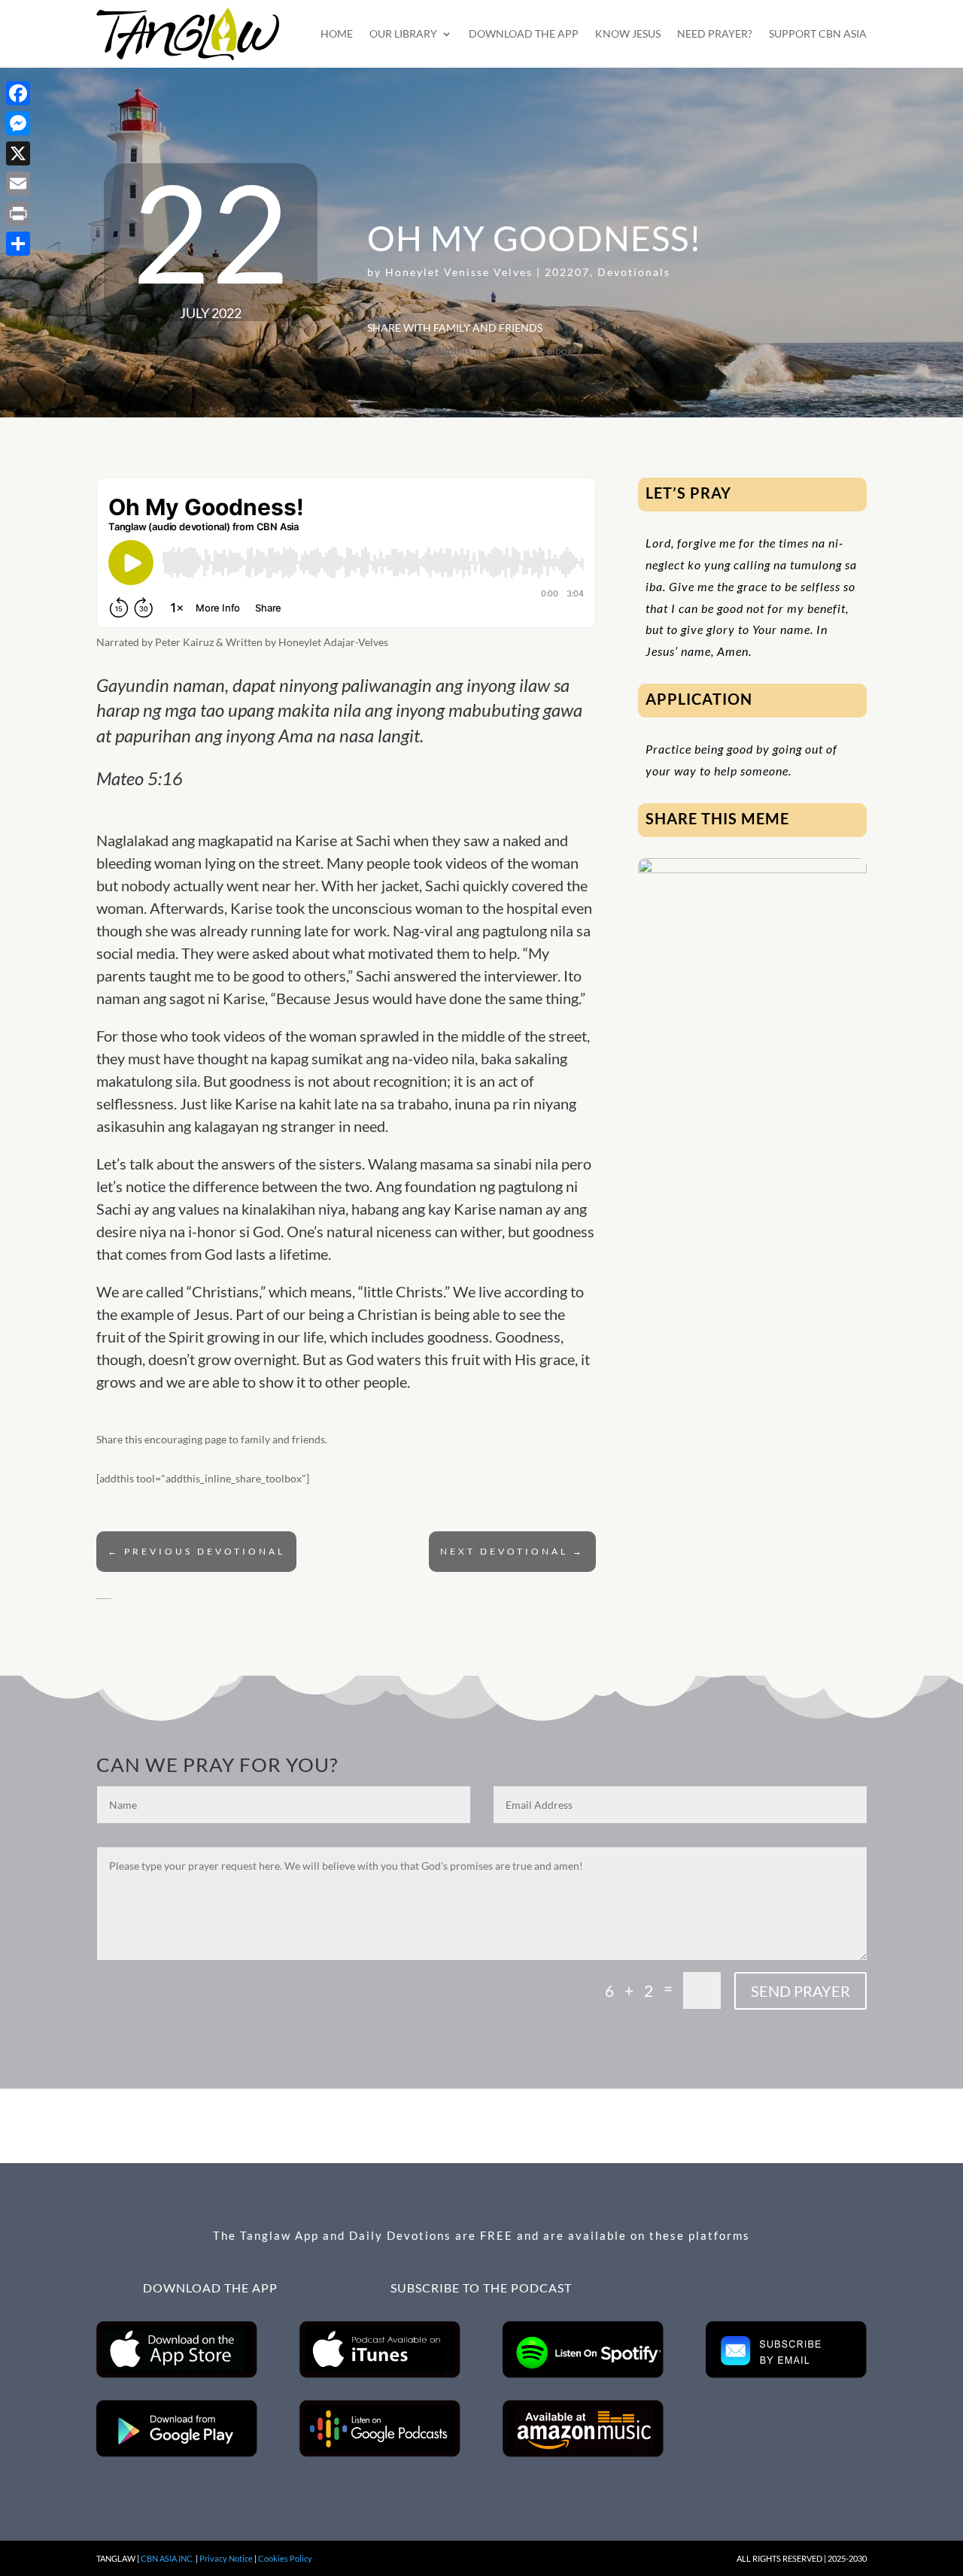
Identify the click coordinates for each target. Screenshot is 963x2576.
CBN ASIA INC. (167, 2558)
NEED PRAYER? (715, 33)
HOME (337, 33)
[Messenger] (18, 123)
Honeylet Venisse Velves (459, 272)
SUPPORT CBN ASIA (818, 33)
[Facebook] (18, 93)
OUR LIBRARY (403, 33)
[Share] (18, 244)
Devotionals (634, 272)
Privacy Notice (226, 2558)
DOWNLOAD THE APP (524, 33)
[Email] (18, 184)
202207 (567, 272)
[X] (18, 153)
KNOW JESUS (628, 33)
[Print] (18, 214)
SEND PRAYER (800, 1991)
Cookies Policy (285, 2558)
